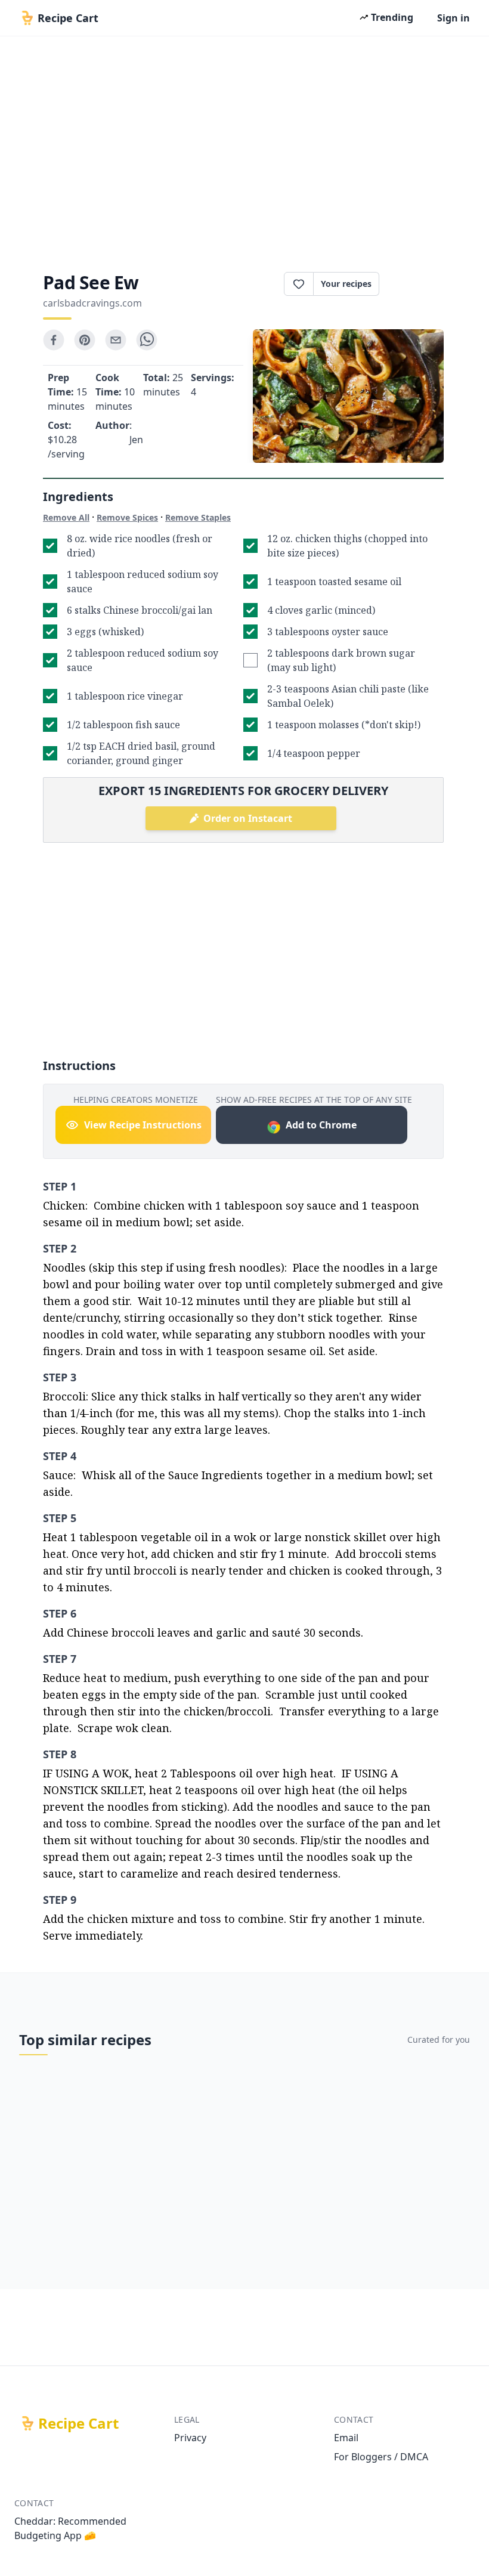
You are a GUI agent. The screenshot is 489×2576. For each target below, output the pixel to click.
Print (417, 284)
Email (346, 2438)
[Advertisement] (244, 150)
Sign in (454, 18)
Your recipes (346, 284)
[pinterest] (85, 340)
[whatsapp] (147, 340)
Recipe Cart (78, 2423)
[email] (116, 340)
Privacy (190, 2438)
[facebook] (54, 340)
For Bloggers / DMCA (381, 2457)
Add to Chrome (321, 1125)
